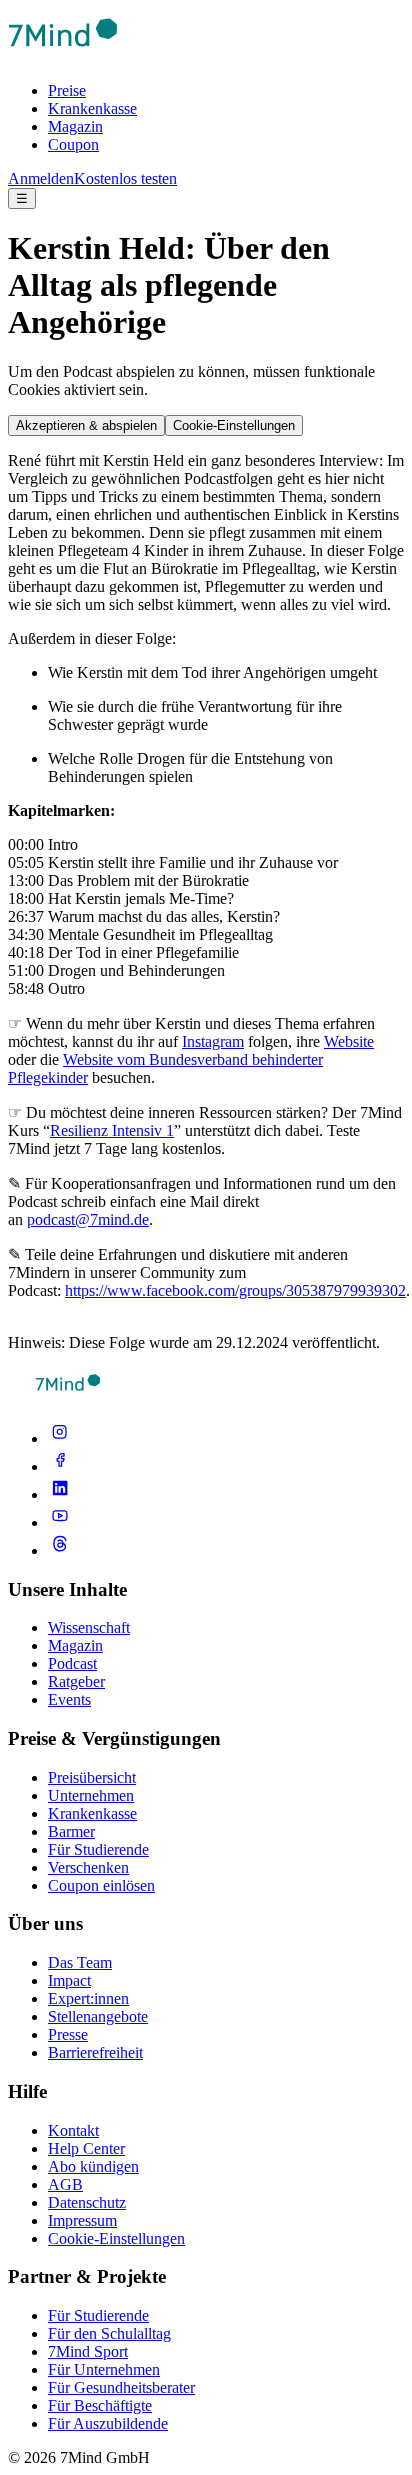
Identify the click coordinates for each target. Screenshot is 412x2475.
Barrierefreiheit (95, 2052)
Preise (67, 90)
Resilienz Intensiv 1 (112, 1130)
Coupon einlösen (101, 1885)
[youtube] (60, 1522)
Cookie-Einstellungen (234, 425)
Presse (68, 2034)
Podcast (72, 1663)
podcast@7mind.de (88, 1219)
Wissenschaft (89, 1627)
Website (349, 1041)
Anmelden (41, 178)
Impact (69, 1980)
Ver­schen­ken (88, 1867)
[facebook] (60, 1466)
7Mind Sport (88, 2351)
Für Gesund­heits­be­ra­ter (121, 2387)
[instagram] (60, 1438)
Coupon (73, 144)
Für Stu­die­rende (98, 2315)
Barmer (71, 1831)
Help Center (86, 2148)
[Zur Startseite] (63, 56)
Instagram (213, 1041)
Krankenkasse (92, 108)
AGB (65, 2184)
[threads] (60, 1550)
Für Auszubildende (108, 2423)
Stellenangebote (98, 2016)
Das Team (80, 1962)
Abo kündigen (93, 2166)
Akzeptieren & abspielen (86, 425)
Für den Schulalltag (109, 2333)
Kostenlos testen (125, 178)
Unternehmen (91, 1795)
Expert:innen (88, 1998)
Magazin (75, 126)
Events (69, 1699)
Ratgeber (76, 1681)
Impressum (82, 2220)
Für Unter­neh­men (104, 2369)
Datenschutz (87, 2202)
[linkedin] (60, 1494)
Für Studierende (98, 1849)
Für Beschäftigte (100, 2405)
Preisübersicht (92, 1777)
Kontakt (73, 2130)
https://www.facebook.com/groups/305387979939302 (235, 1290)
